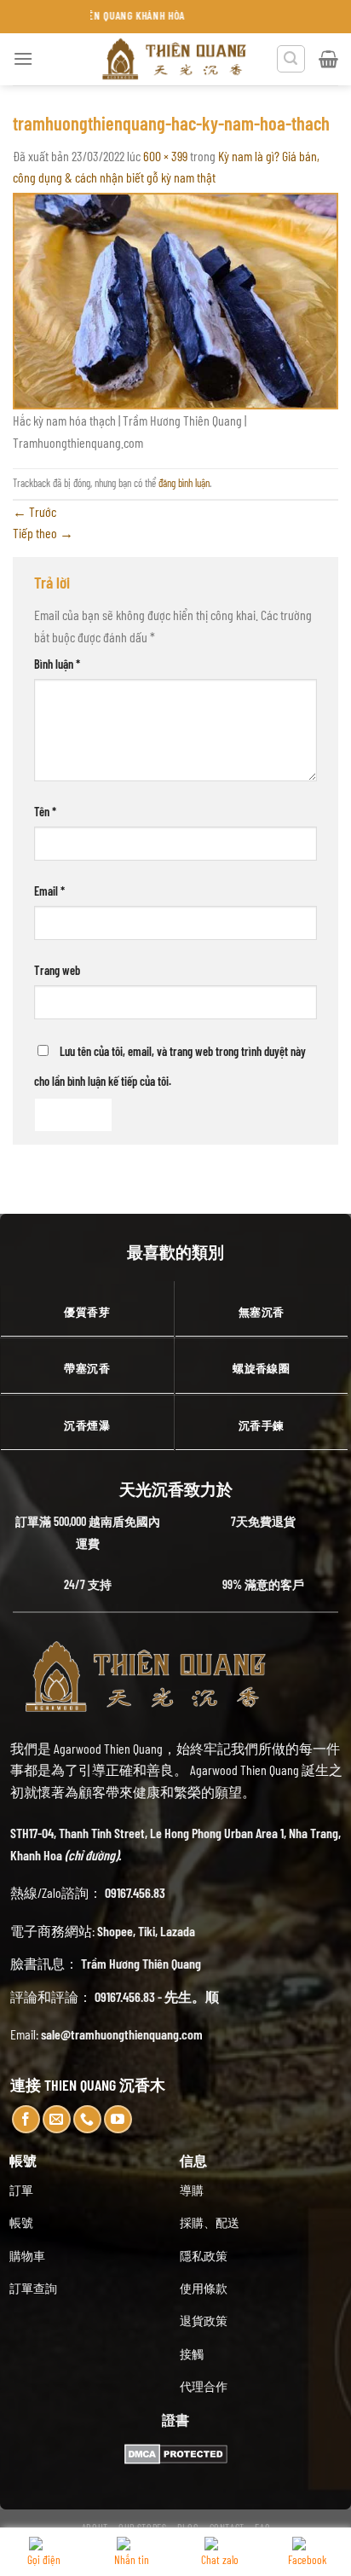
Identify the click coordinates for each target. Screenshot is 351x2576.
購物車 (27, 2256)
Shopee (115, 1931)
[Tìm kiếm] (291, 59)
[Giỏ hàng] (328, 59)
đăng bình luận (184, 483)
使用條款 (204, 2288)
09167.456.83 (135, 1892)
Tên (45, 812)
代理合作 (204, 2386)
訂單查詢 (33, 2288)
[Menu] (23, 58)
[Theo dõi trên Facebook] (26, 2119)
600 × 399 (165, 156)
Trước (35, 511)
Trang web (57, 970)
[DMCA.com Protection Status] (176, 2452)
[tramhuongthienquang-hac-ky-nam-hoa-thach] (175, 299)
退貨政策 (204, 2321)
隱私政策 (204, 2256)
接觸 (192, 2354)
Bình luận (57, 664)
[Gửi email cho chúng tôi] (57, 2119)
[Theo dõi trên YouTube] (118, 2119)
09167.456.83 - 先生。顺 (157, 1996)
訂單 (21, 2190)
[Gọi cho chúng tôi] (87, 2119)
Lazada (178, 1931)
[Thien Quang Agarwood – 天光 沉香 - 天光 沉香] (175, 59)
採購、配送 (210, 2222)
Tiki (147, 1931)
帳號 (21, 2222)
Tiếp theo (43, 533)
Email (49, 891)
